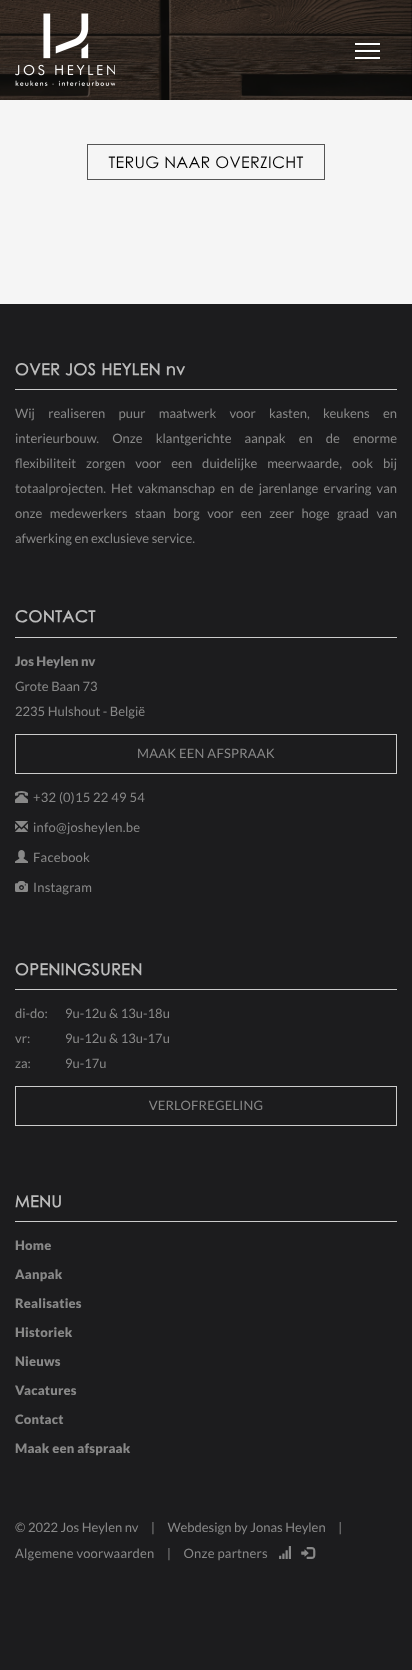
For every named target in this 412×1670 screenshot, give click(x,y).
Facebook (61, 857)
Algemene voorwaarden (85, 1553)
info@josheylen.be (86, 827)
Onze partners (226, 1553)
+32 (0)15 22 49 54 (89, 797)
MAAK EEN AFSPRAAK (206, 753)
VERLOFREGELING (206, 1105)
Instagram (62, 887)
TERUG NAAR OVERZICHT (205, 162)
